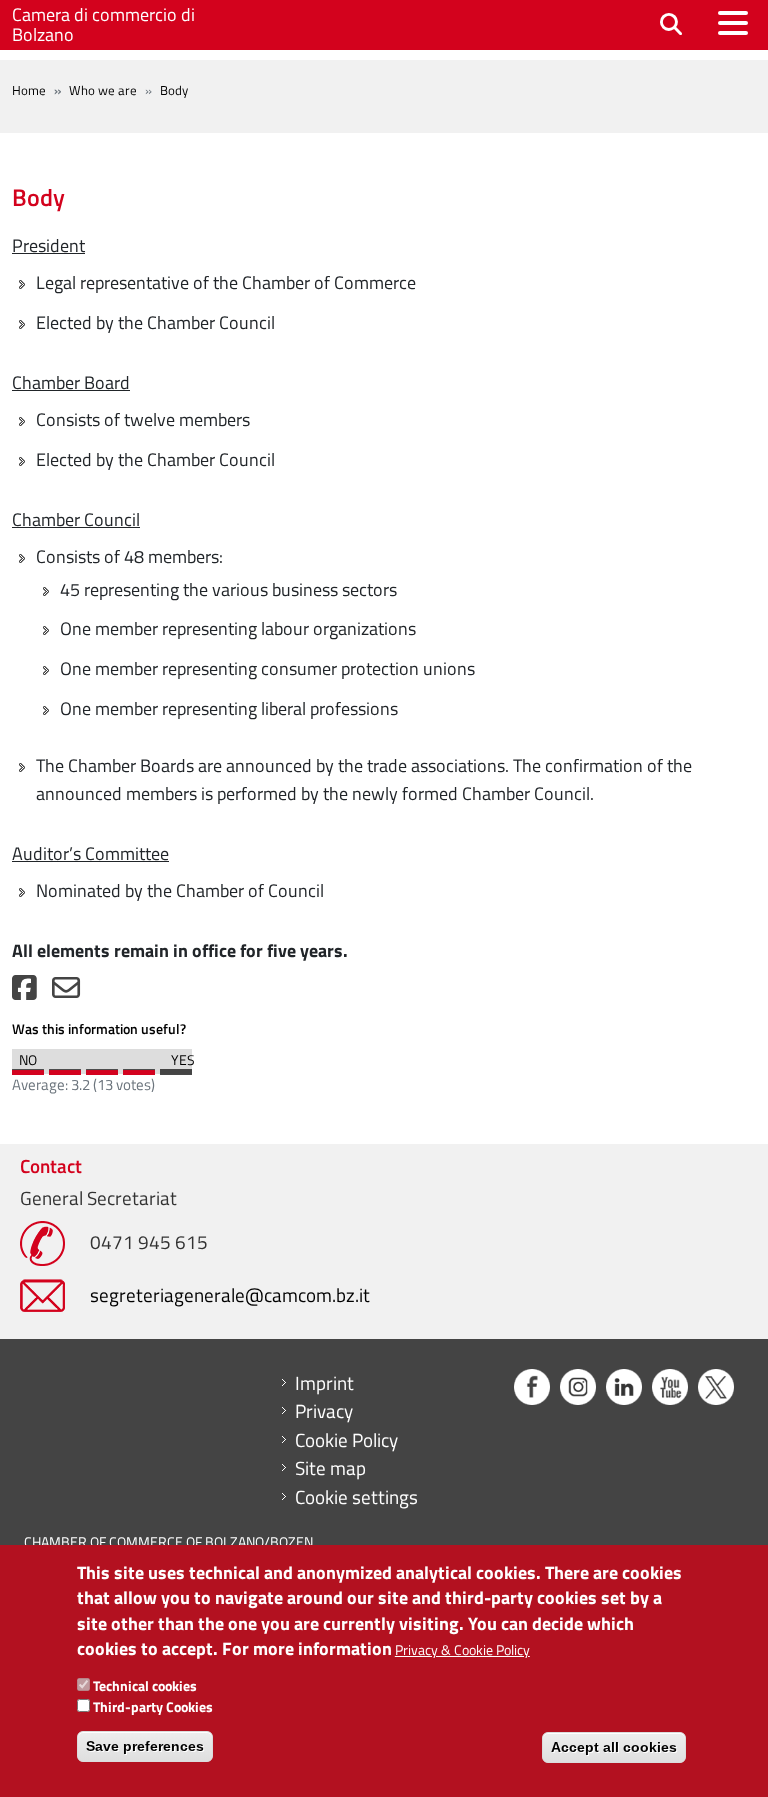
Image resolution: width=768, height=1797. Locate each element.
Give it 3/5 (102, 1067)
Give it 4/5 (139, 1067)
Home (29, 90)
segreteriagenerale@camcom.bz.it (230, 1294)
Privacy (324, 1411)
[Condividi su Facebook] (24, 992)
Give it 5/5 (176, 1067)
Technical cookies (145, 1685)
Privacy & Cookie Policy (462, 1649)
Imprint (324, 1383)
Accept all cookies (614, 1747)
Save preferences (145, 1746)
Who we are (103, 90)
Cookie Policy (346, 1440)
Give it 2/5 (65, 1067)
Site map (330, 1468)
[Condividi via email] (66, 992)
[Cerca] (671, 25)
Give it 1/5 (28, 1067)
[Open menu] (733, 23)
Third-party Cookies (153, 1706)
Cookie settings (356, 1497)
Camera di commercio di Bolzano (103, 24)
